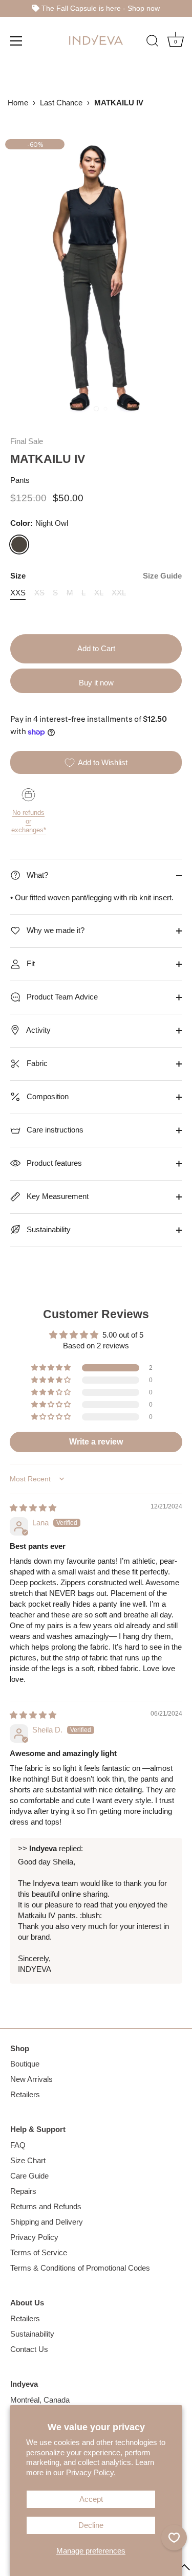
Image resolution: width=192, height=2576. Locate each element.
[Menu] (16, 40)
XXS (18, 593)
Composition (47, 1096)
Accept (91, 2499)
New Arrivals (31, 2079)
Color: (39, 523)
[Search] (153, 42)
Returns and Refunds (46, 2206)
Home (18, 103)
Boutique (25, 2064)
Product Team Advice (61, 997)
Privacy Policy (34, 2237)
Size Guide (162, 576)
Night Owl (19, 545)
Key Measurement (57, 1196)
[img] (33, 1508)
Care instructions (54, 1130)
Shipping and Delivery (47, 2222)
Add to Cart (96, 648)
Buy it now (96, 683)
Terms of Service (39, 2252)
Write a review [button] (96, 1442)
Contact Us (29, 2349)
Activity (38, 1030)
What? (36, 875)
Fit (30, 963)
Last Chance (61, 103)
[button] (52, 1368)
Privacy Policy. (91, 2472)
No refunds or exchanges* (29, 821)
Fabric (36, 1063)
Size (96, 576)
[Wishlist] (174, 2538)
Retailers (25, 2094)
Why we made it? (55, 930)
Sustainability (48, 1229)
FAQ (18, 2145)
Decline (91, 2525)
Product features (53, 1163)
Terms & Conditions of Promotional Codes (80, 2268)
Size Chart (28, 2160)
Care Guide (29, 2176)
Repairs (23, 2191)
